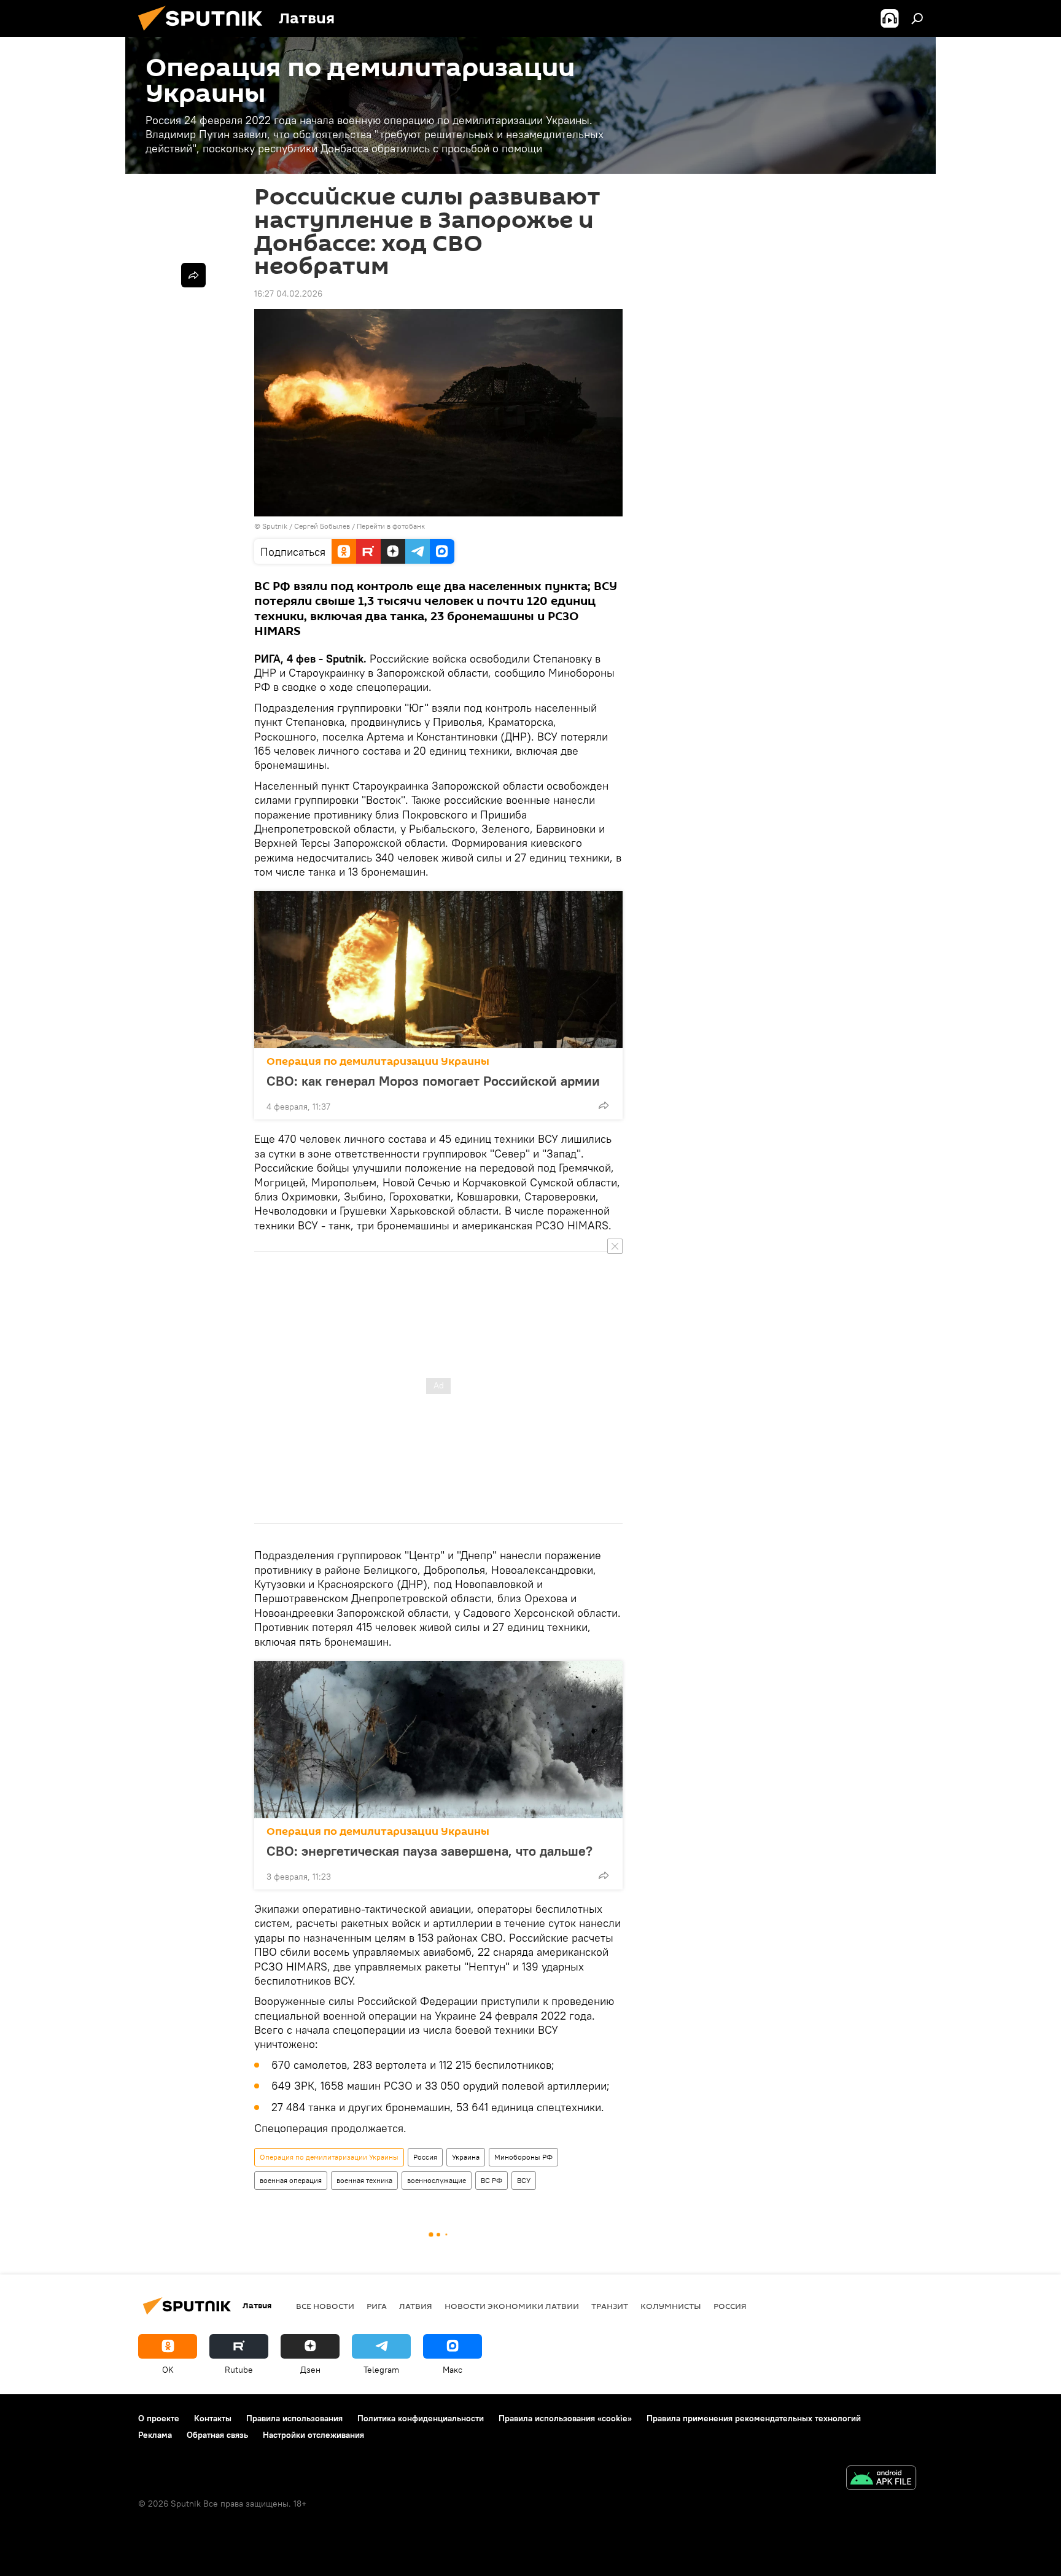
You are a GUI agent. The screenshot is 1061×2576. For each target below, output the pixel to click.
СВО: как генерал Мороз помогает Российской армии (433, 1081)
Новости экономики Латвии (512, 2306)
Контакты (213, 2418)
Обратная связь (217, 2435)
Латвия (416, 2306)
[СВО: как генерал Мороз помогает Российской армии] (438, 970)
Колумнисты (671, 2306)
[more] (604, 1105)
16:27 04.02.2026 (288, 294)
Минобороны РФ (523, 2157)
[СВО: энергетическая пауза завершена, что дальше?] (438, 1740)
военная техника (364, 2180)
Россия (425, 2157)
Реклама (155, 2435)
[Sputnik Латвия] (205, 34)
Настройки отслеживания (313, 2435)
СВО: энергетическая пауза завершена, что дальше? (429, 1851)
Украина (466, 2157)
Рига (377, 2306)
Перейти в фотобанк (391, 526)
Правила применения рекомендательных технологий (754, 2418)
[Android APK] (881, 2479)
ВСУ (524, 2180)
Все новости (325, 2306)
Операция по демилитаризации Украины (378, 1061)
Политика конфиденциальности (421, 2418)
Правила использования (294, 2418)
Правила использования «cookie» (565, 2418)
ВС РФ (492, 2180)
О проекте (159, 2418)
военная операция (291, 2180)
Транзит (610, 2306)
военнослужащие (437, 2180)
